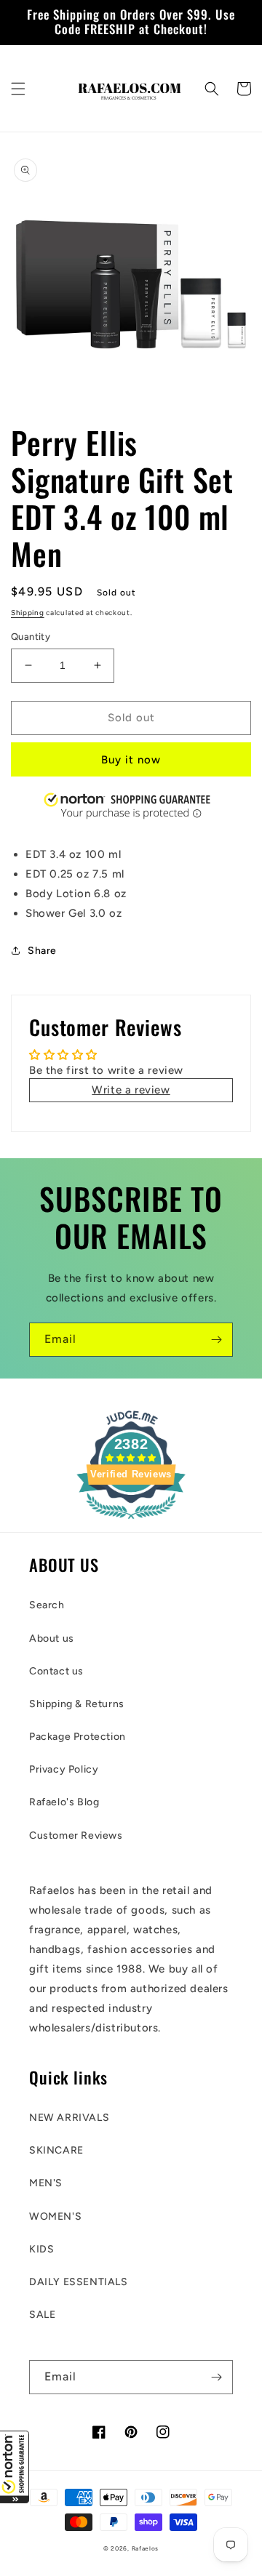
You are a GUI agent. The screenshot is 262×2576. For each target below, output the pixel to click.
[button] (15, 2467)
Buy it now (131, 760)
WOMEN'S (55, 2216)
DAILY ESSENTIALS (79, 2282)
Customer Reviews (76, 1835)
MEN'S (46, 2183)
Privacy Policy (64, 1769)
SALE (42, 2315)
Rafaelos (146, 2548)
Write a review (131, 1090)
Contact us (56, 1671)
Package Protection (78, 1737)
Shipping (28, 613)
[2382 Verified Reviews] (131, 1522)
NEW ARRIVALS (69, 2118)
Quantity (31, 637)
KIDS (41, 2249)
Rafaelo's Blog (64, 1802)
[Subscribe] (216, 1340)
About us (52, 1638)
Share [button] (42, 951)
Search (47, 1605)
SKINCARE (56, 2150)
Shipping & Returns (77, 1704)
